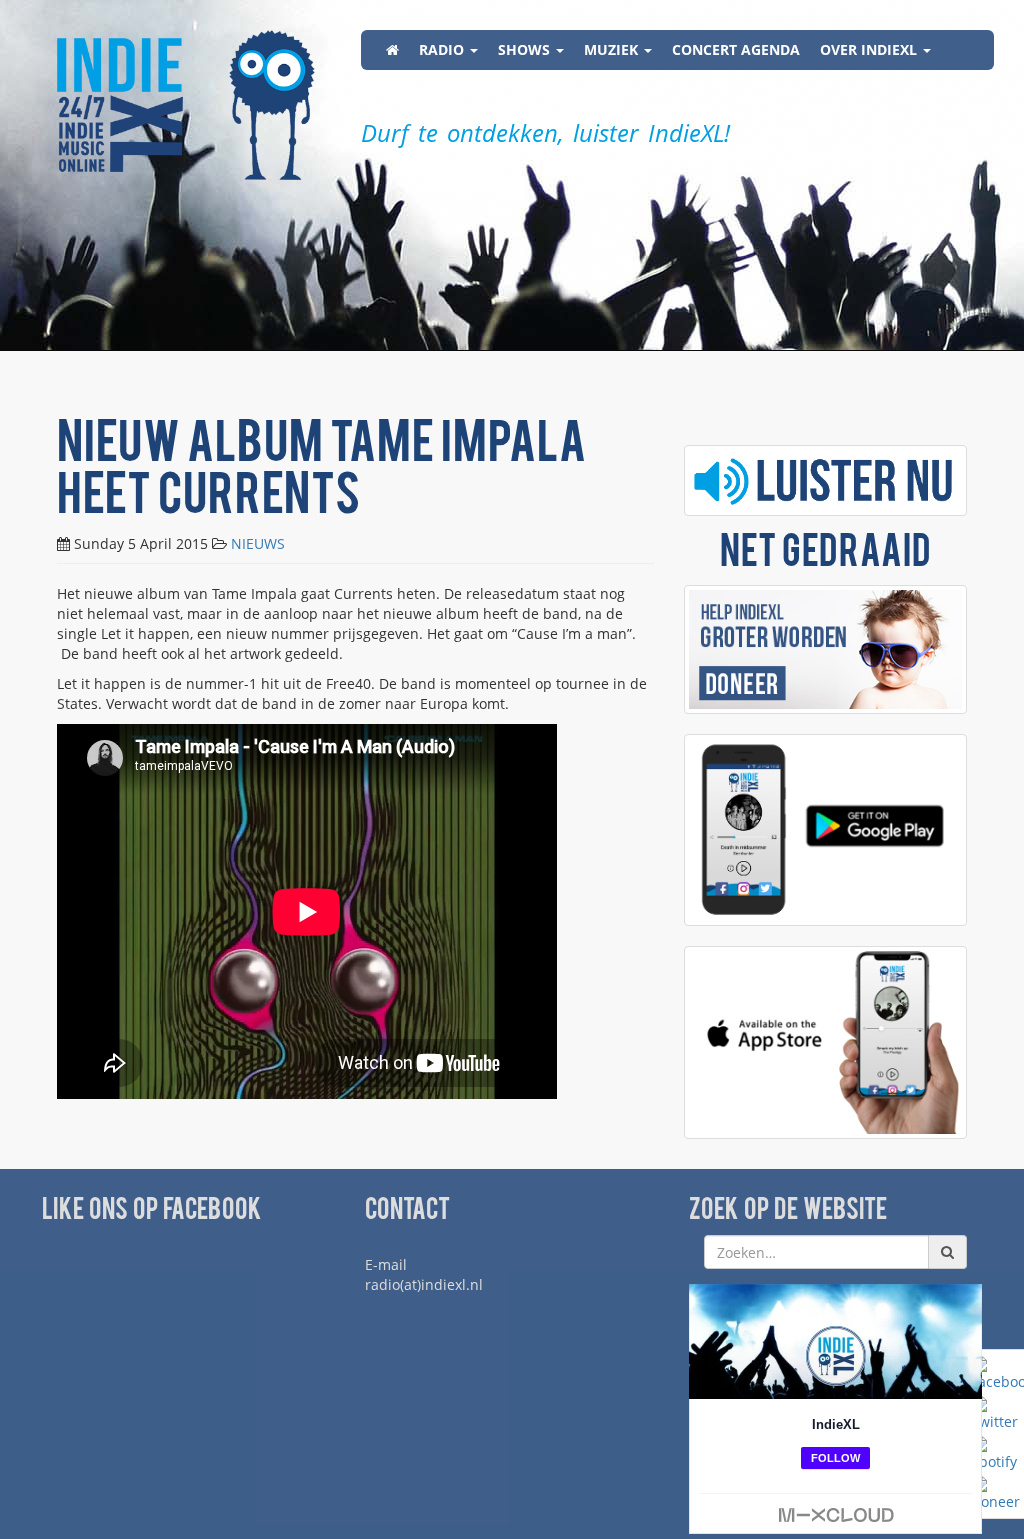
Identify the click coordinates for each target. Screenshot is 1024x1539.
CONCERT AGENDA (736, 49)
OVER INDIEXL (870, 49)
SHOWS (526, 49)
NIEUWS (258, 543)
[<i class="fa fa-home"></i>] (392, 50)
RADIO (443, 49)
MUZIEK (613, 49)
